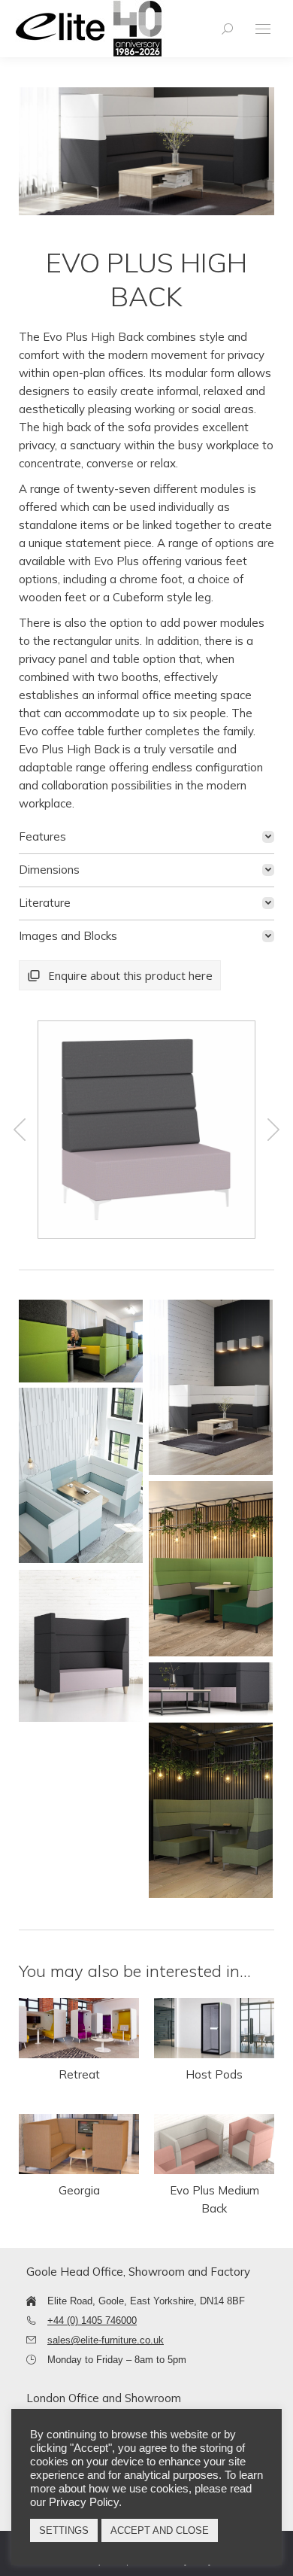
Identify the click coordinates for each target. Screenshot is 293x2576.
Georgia (79, 2190)
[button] (20, 1130)
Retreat (79, 2074)
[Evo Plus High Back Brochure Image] (81, 1341)
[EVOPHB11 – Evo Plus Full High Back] (146, 1130)
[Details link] (79, 2028)
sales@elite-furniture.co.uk (106, 2340)
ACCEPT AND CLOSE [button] (160, 2530)
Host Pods (214, 2074)
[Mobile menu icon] (263, 29)
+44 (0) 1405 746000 (92, 2321)
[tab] (146, 837)
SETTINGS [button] (64, 2530)
